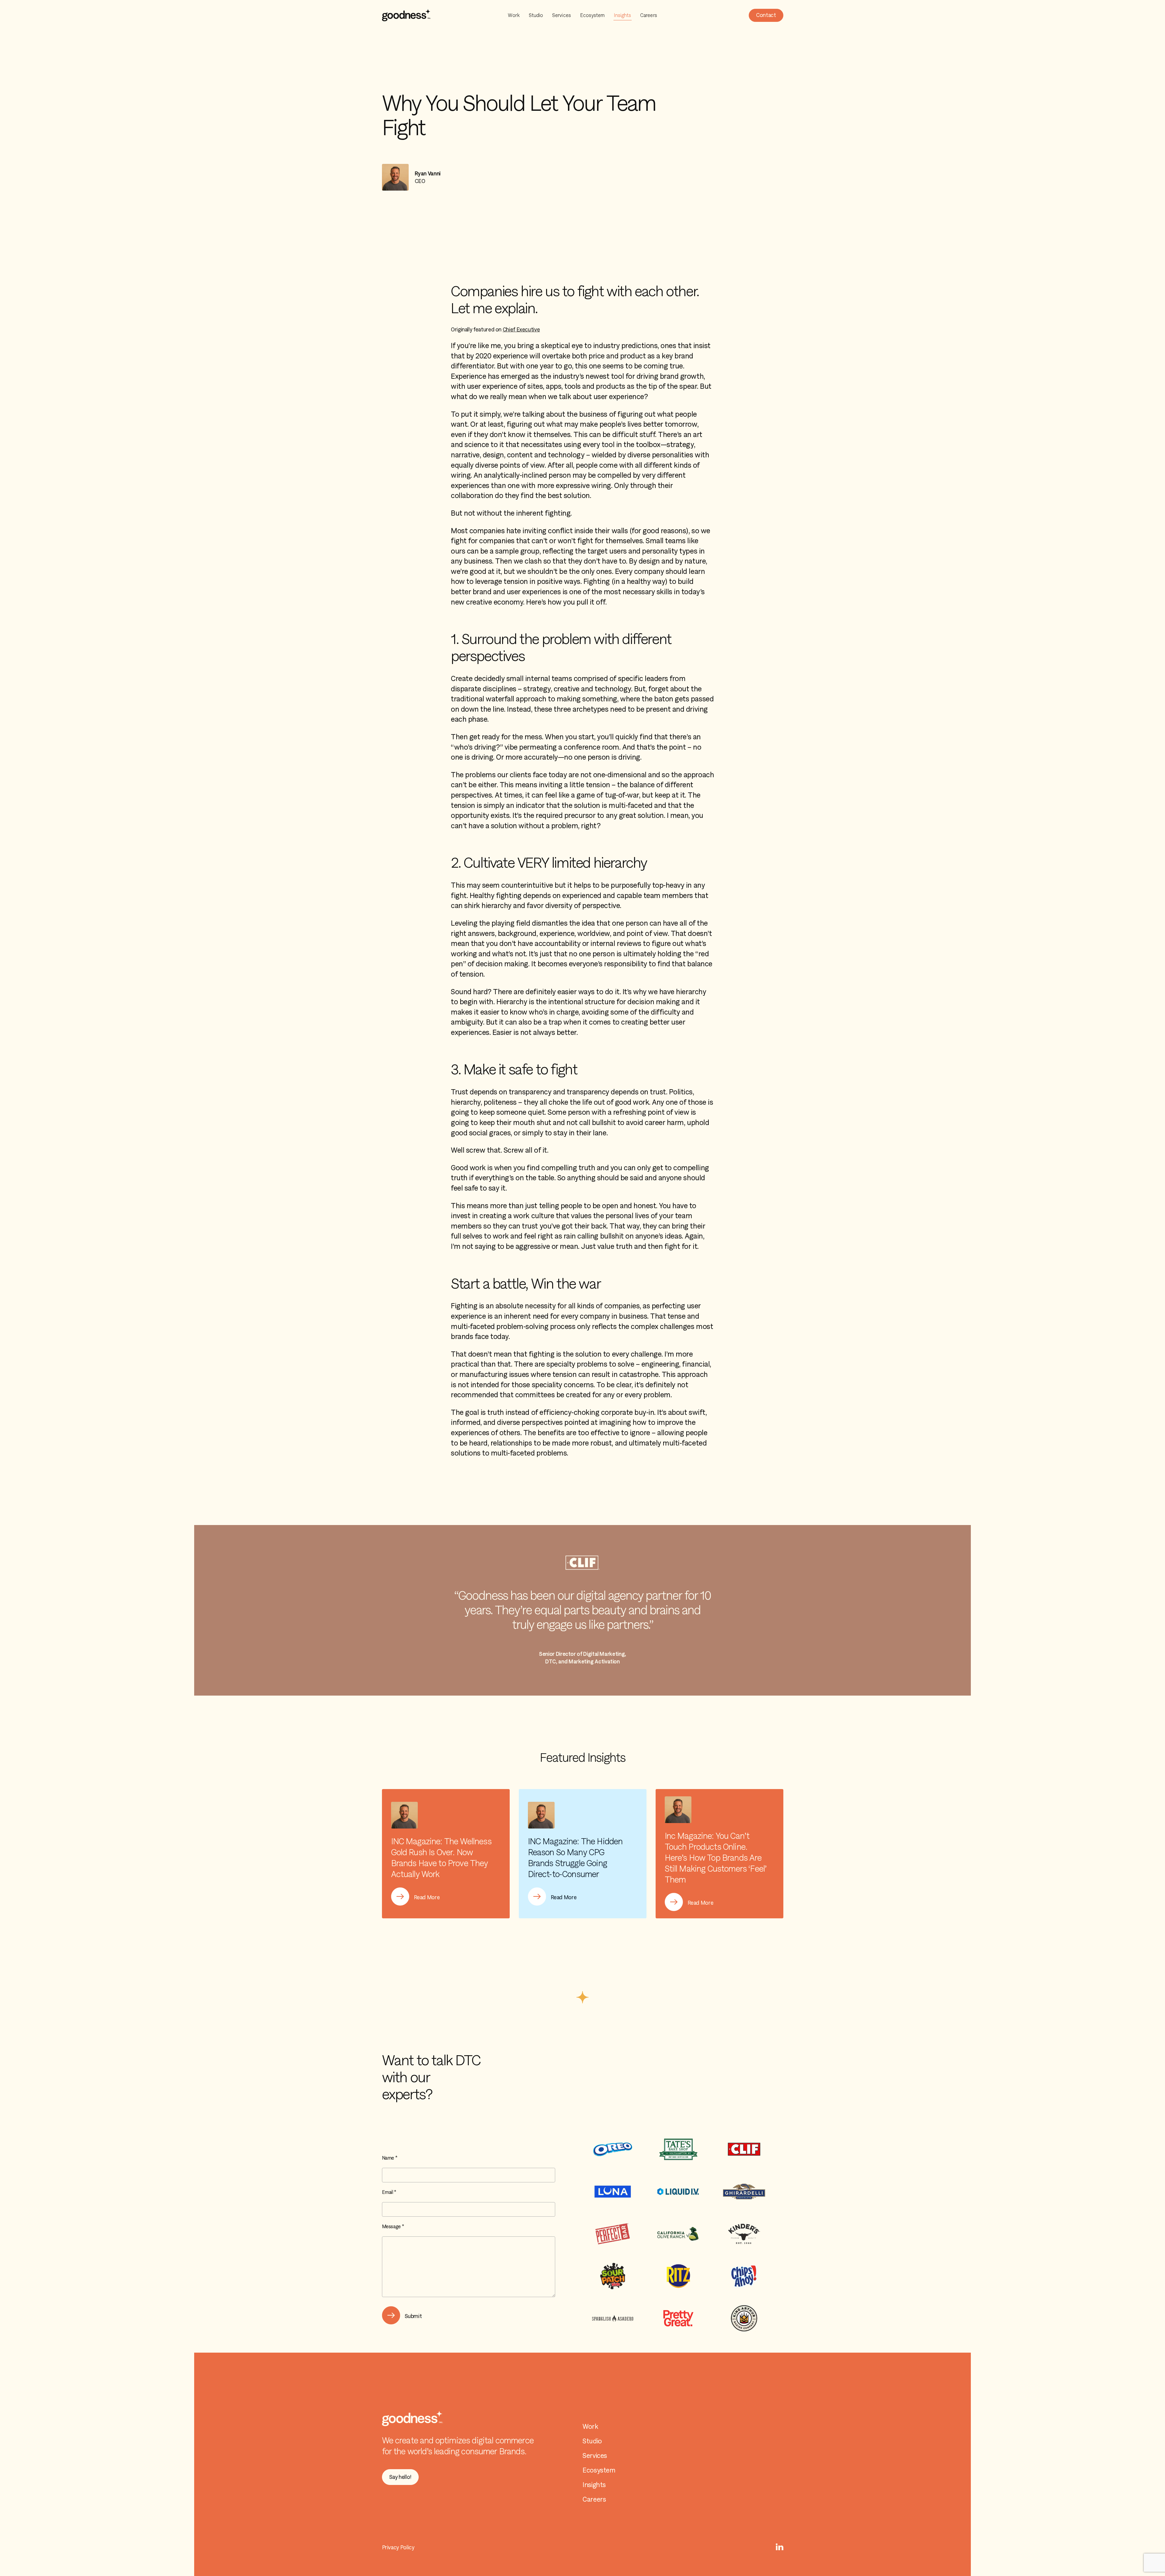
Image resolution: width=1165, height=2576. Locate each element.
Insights (622, 15)
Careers (649, 15)
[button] (766, 15)
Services (562, 15)
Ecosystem (593, 15)
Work (514, 15)
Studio (536, 15)
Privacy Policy (398, 2547)
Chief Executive (521, 329)
